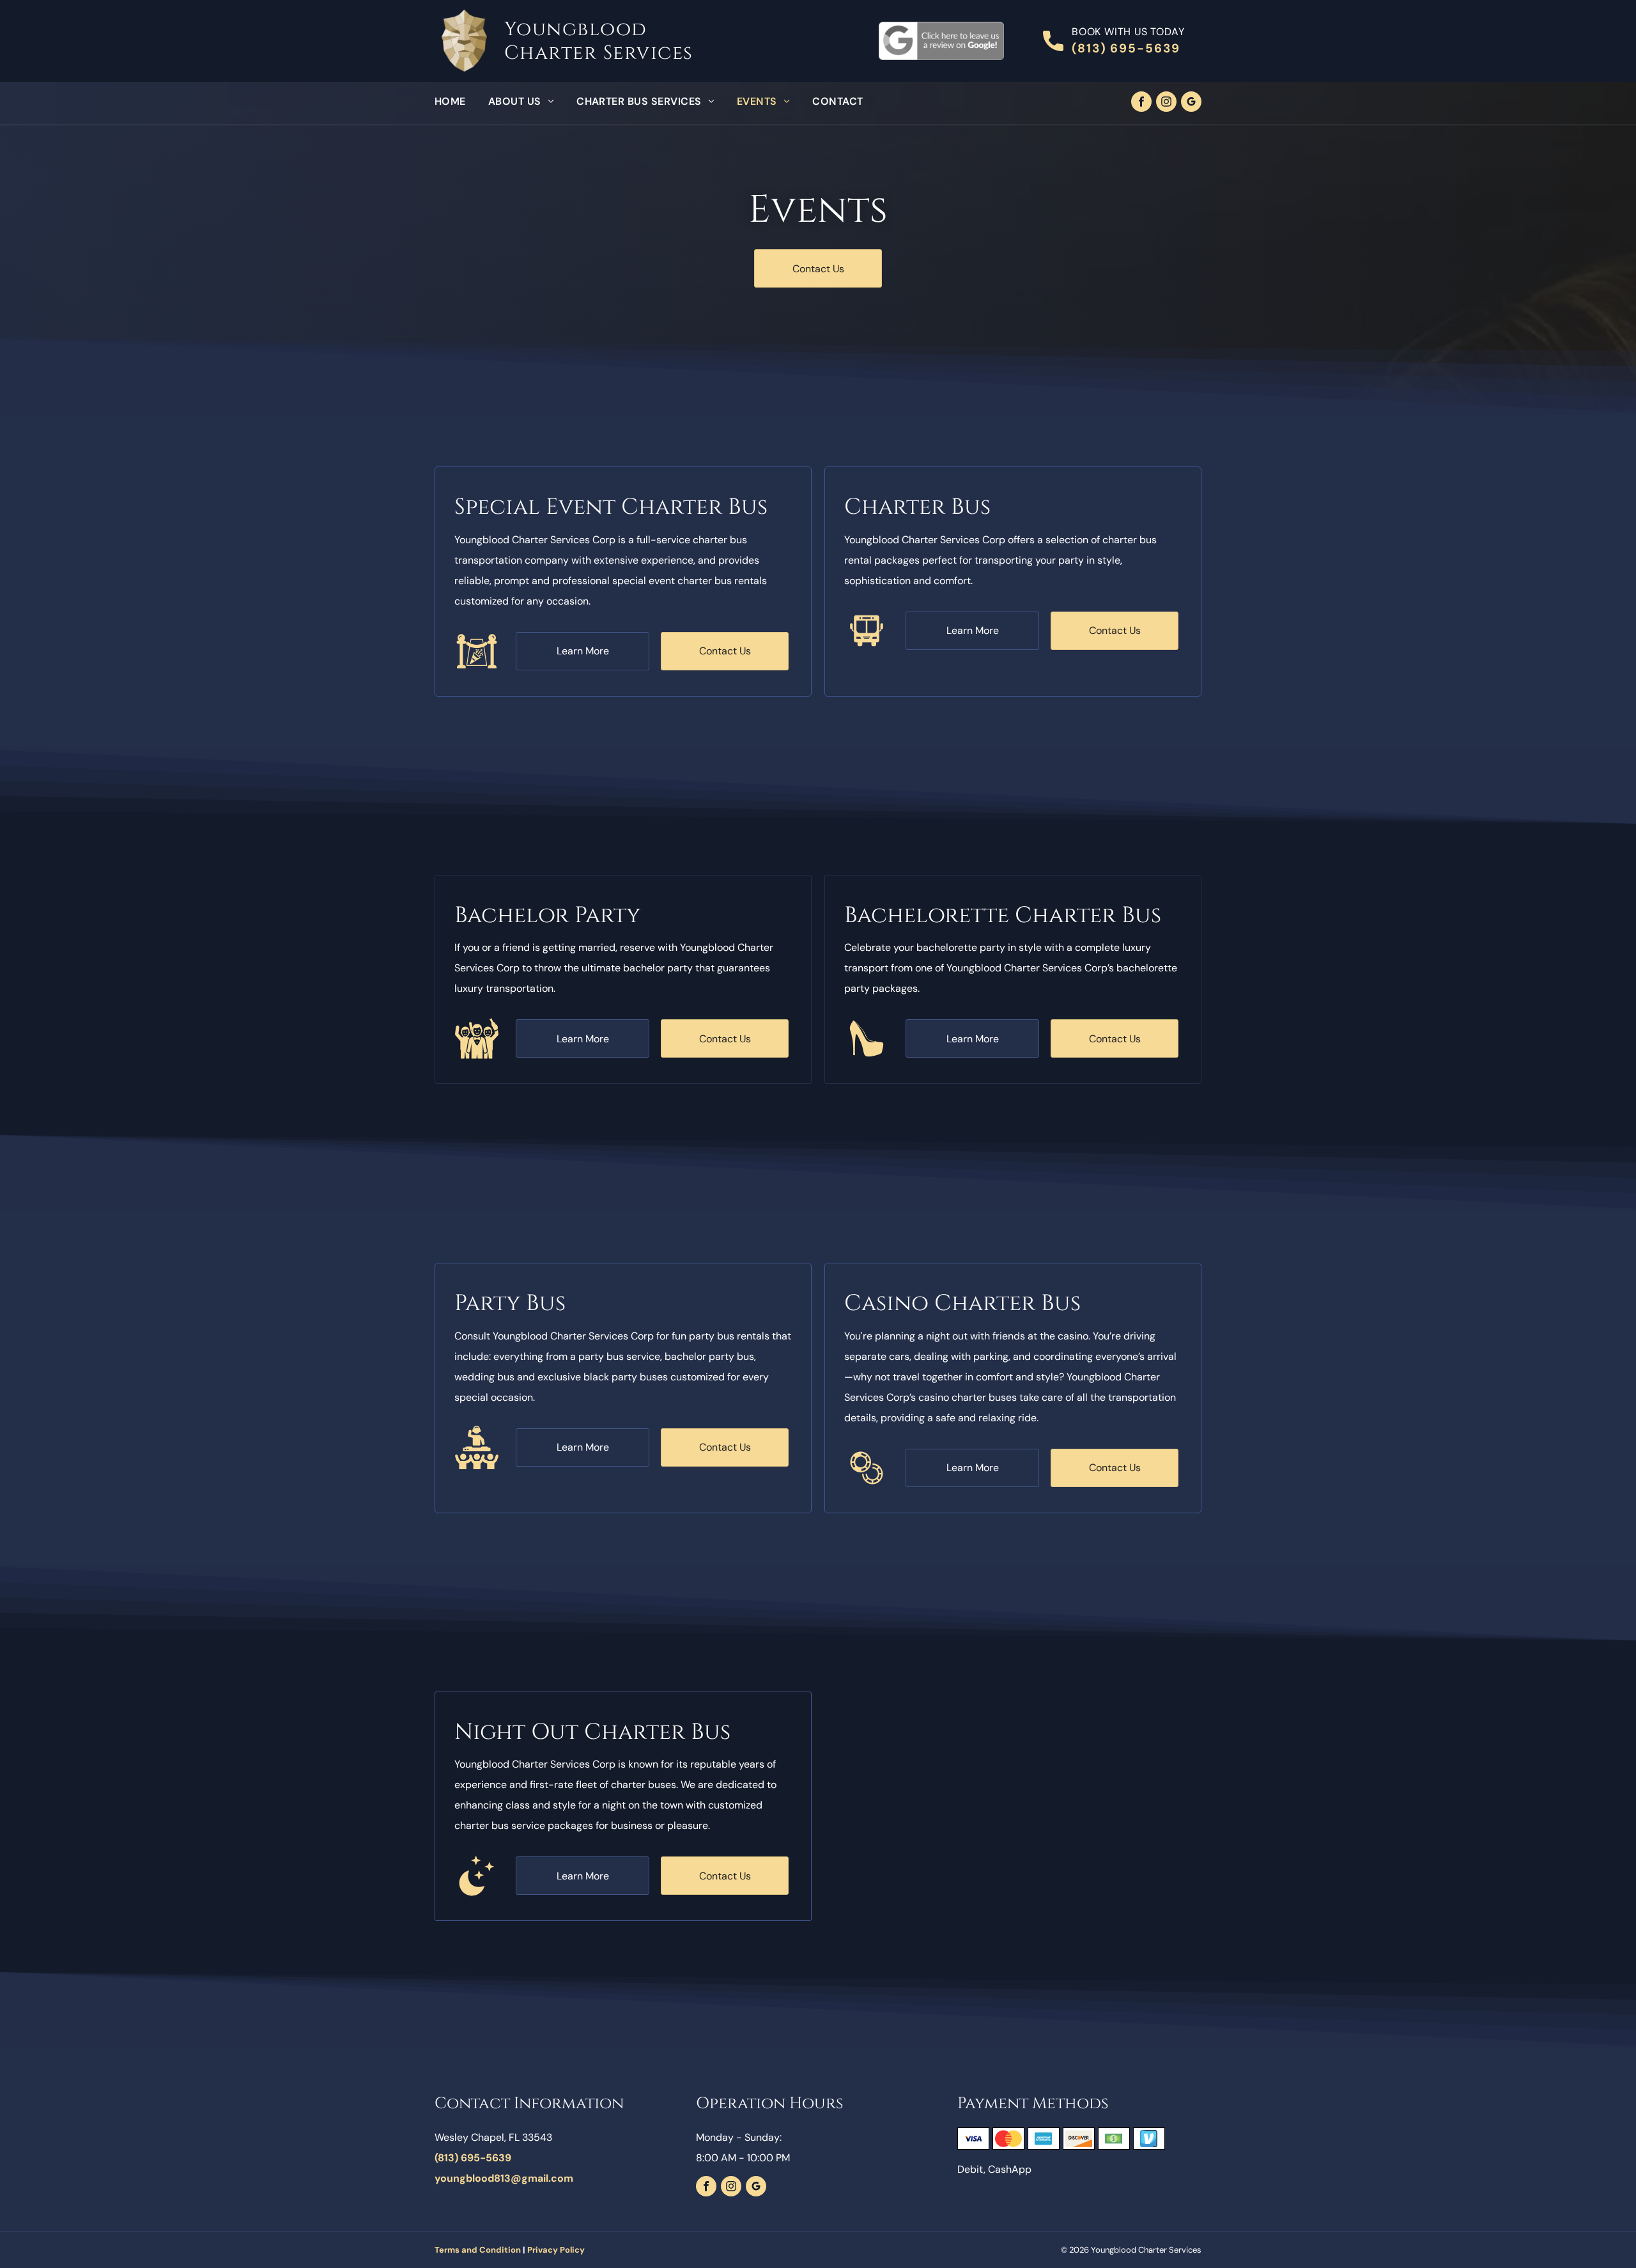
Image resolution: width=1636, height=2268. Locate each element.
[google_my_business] (1191, 103)
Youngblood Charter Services (599, 41)
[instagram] (1166, 103)
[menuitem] (461, 102)
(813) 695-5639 (1126, 48)
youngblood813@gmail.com (504, 2178)
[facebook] (1141, 103)
